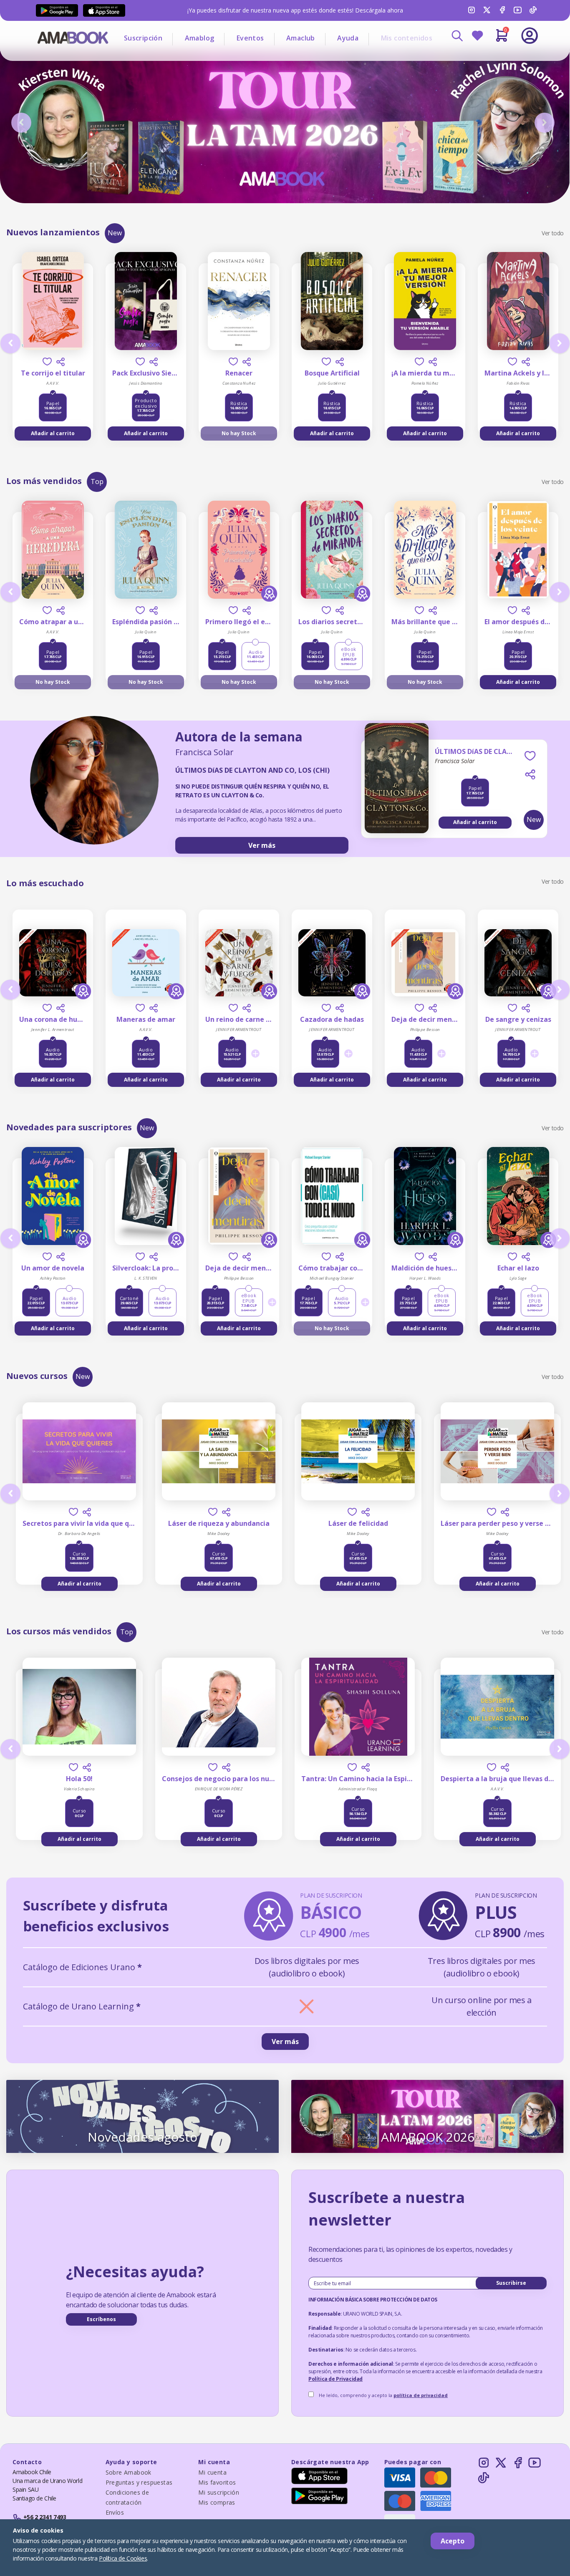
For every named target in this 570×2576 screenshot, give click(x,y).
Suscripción (143, 38)
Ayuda (348, 38)
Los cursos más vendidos (59, 1631)
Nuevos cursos (37, 1376)
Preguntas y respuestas (139, 2482)
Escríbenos (101, 2319)
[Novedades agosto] (142, 2116)
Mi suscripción (219, 2492)
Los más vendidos (44, 481)
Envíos (115, 2512)
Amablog (200, 38)
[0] (502, 39)
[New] (397, 795)
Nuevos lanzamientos (53, 232)
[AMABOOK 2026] (427, 2116)
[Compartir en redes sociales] (61, 362)
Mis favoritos (217, 2482)
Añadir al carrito (53, 433)
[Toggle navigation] (495, 58)
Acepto (453, 2541)
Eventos (250, 38)
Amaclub (301, 38)
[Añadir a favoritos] (47, 362)
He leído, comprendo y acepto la (383, 2395)
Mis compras (217, 2502)
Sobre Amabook (129, 2472)
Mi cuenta (212, 2472)
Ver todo (553, 233)
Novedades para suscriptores (69, 1127)
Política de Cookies (123, 2558)
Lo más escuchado (45, 883)
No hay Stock (239, 433)
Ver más (262, 845)
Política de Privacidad (335, 2379)
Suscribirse (511, 2283)
